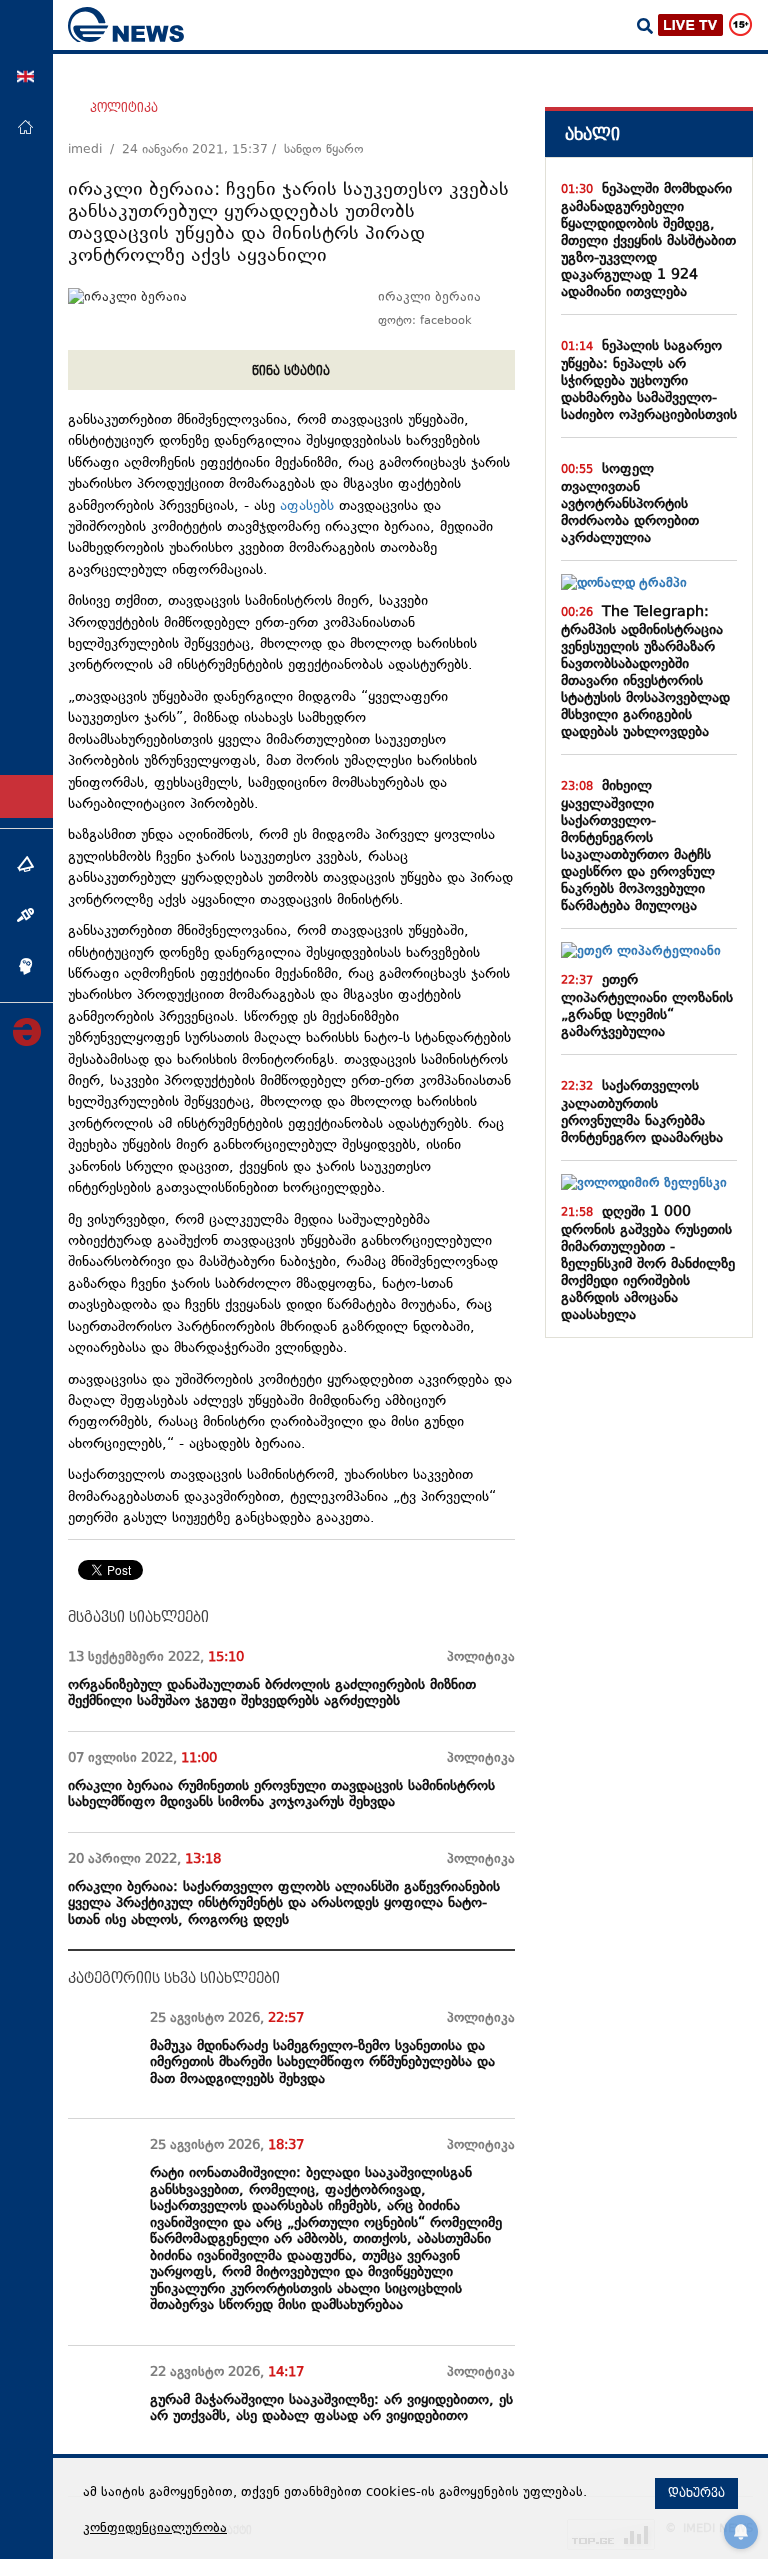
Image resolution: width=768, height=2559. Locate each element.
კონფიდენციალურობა (155, 2529)
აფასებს (307, 506)
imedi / (95, 150)
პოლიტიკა (124, 108)
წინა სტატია (291, 371)
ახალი (592, 134)
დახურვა (696, 2493)
